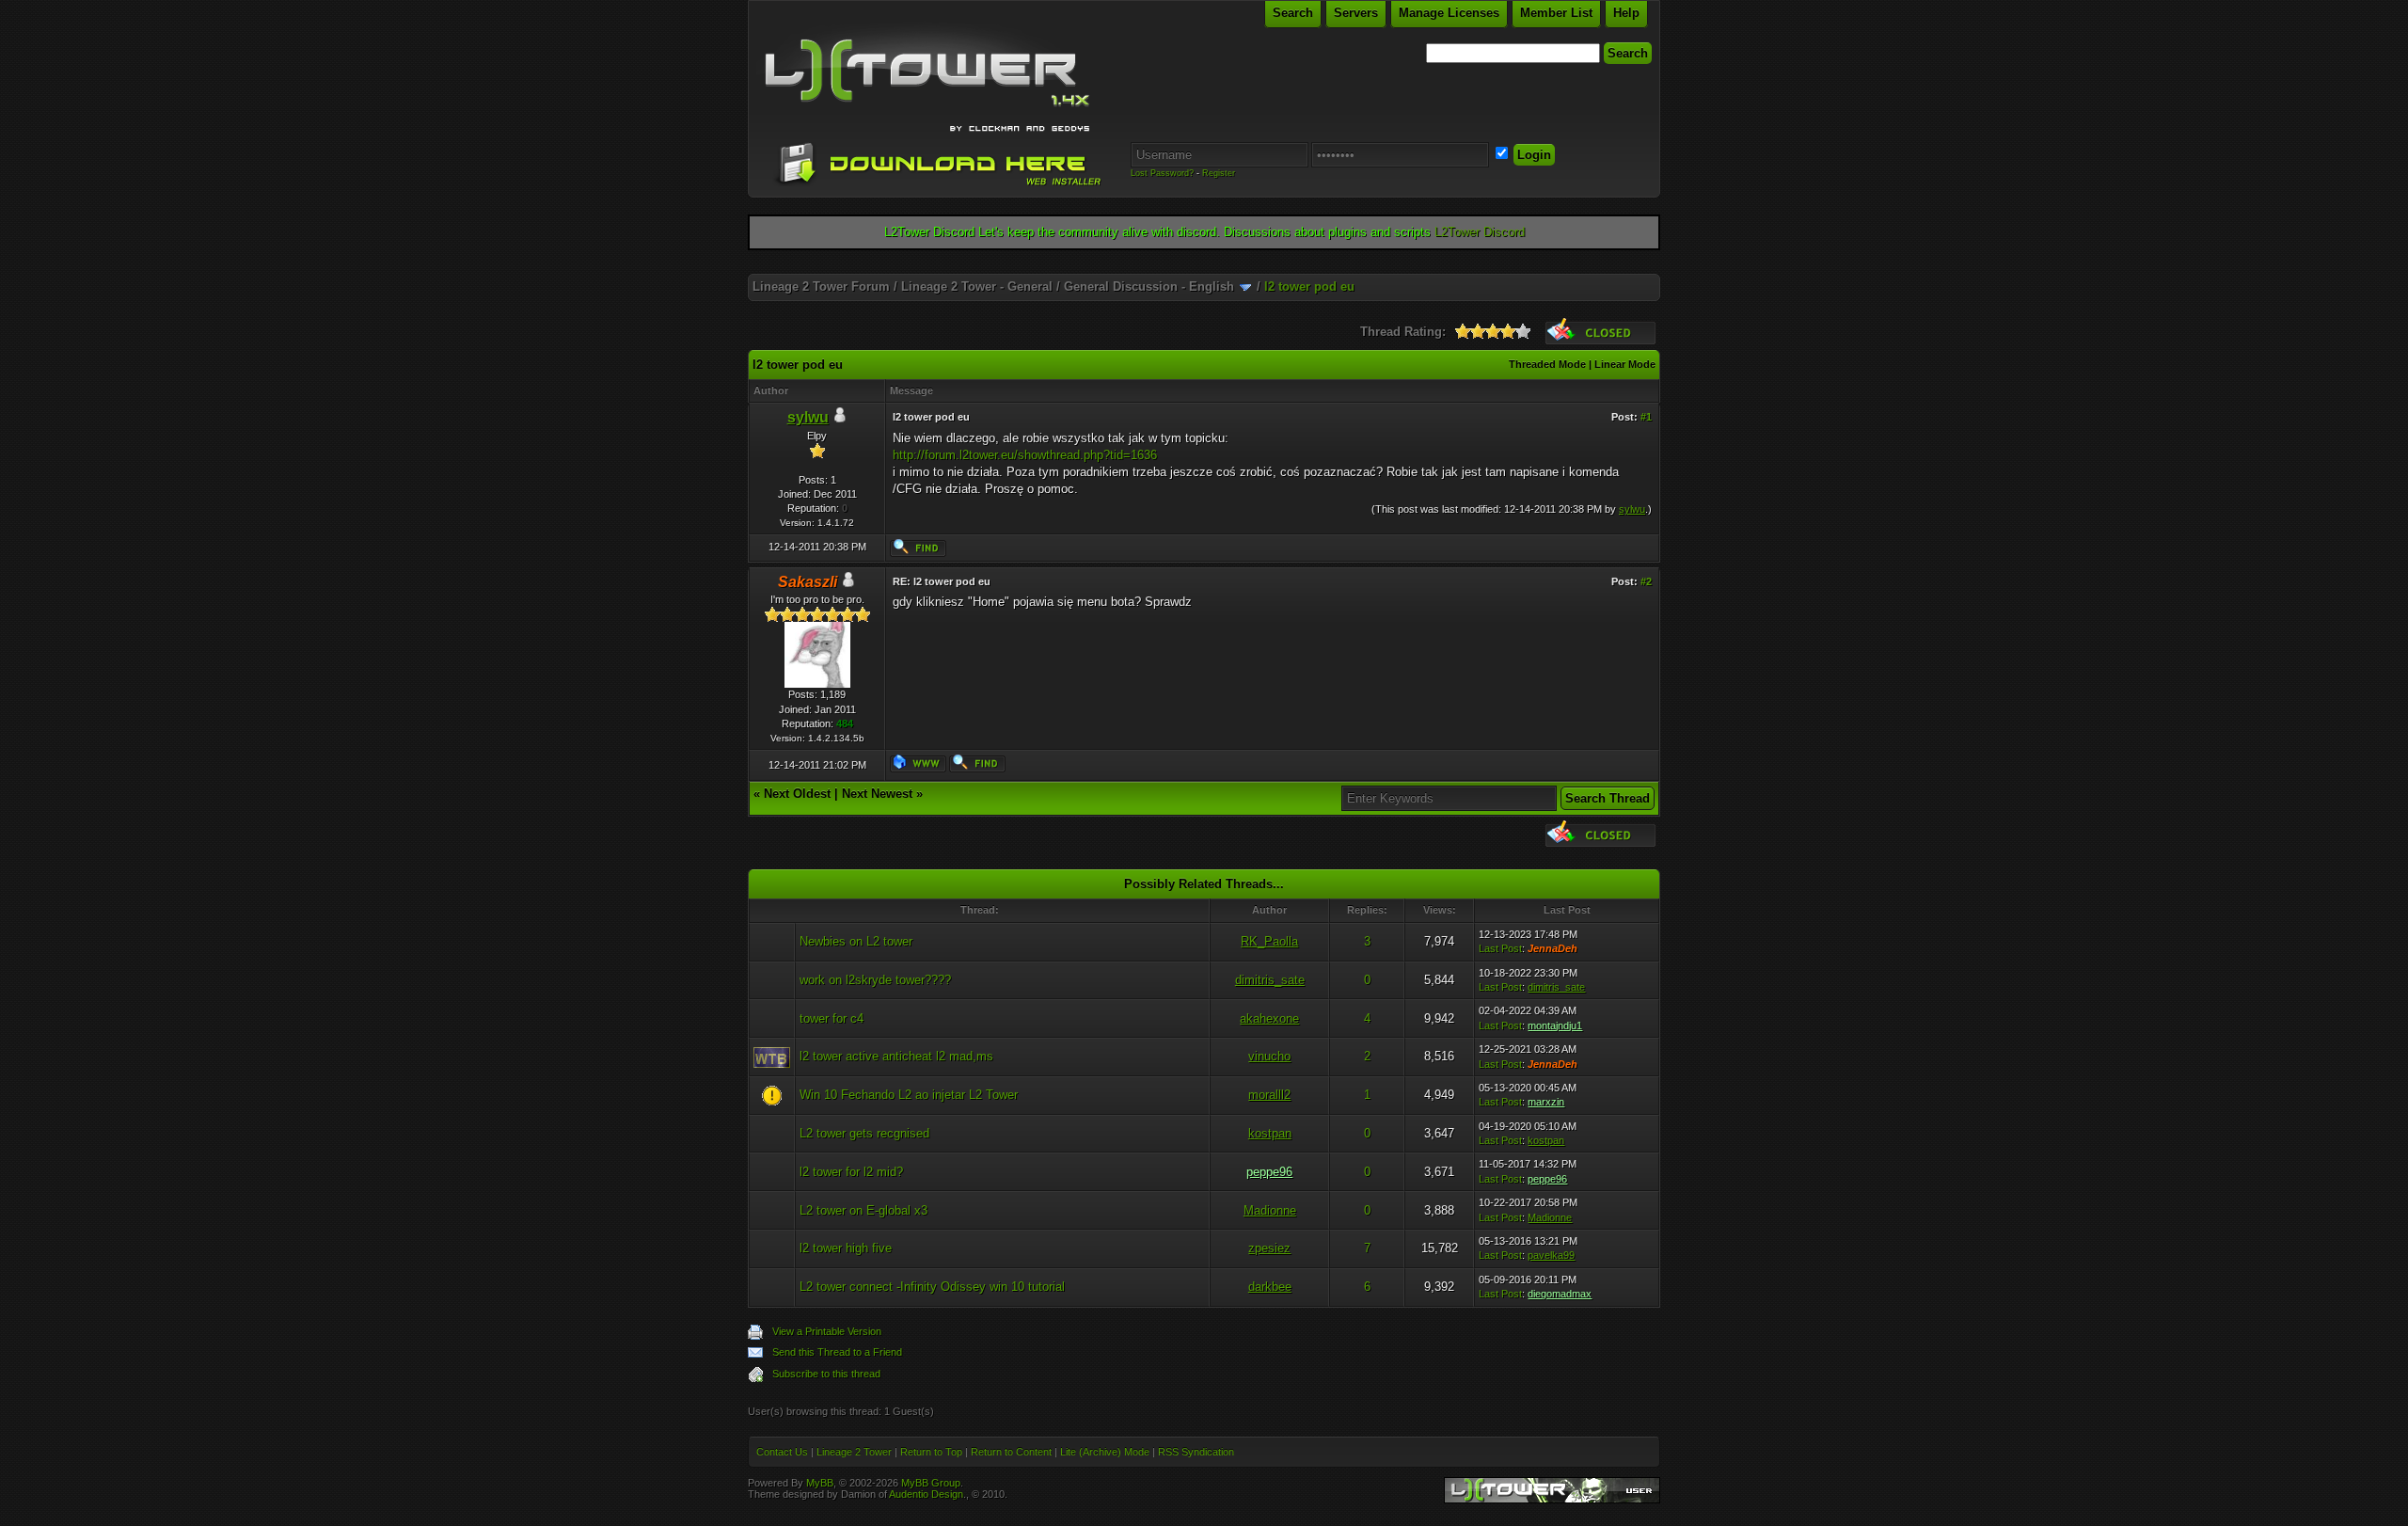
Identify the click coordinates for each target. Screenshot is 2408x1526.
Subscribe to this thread (826, 1374)
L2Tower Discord (1480, 232)
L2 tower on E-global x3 (863, 1210)
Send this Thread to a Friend (837, 1352)
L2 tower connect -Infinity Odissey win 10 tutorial (932, 1287)
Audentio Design (926, 1494)
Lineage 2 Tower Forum (821, 286)
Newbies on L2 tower (856, 941)
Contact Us (782, 1452)
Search (1293, 13)
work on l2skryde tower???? (875, 980)
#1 (1646, 417)
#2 (1646, 581)
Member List (1556, 13)
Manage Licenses (1449, 13)
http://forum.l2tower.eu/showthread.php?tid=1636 (1025, 455)
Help (1626, 13)
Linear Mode (1625, 364)
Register (1219, 173)
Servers (1356, 13)
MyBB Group (931, 1483)
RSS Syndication (1196, 1452)
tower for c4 (832, 1018)
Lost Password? (1162, 173)
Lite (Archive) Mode (1105, 1452)
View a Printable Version (827, 1331)
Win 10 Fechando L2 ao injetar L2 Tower (909, 1095)
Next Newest (877, 794)
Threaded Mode (1547, 364)
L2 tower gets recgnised (864, 1133)
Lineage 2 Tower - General (977, 286)
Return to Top (931, 1452)
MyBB (820, 1483)
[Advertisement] (1204, 267)
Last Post (1500, 948)
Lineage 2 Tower (854, 1452)
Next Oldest (797, 794)
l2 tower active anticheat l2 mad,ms (896, 1056)
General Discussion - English (1149, 286)
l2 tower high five (846, 1248)
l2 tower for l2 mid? (851, 1172)
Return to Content (1011, 1452)
